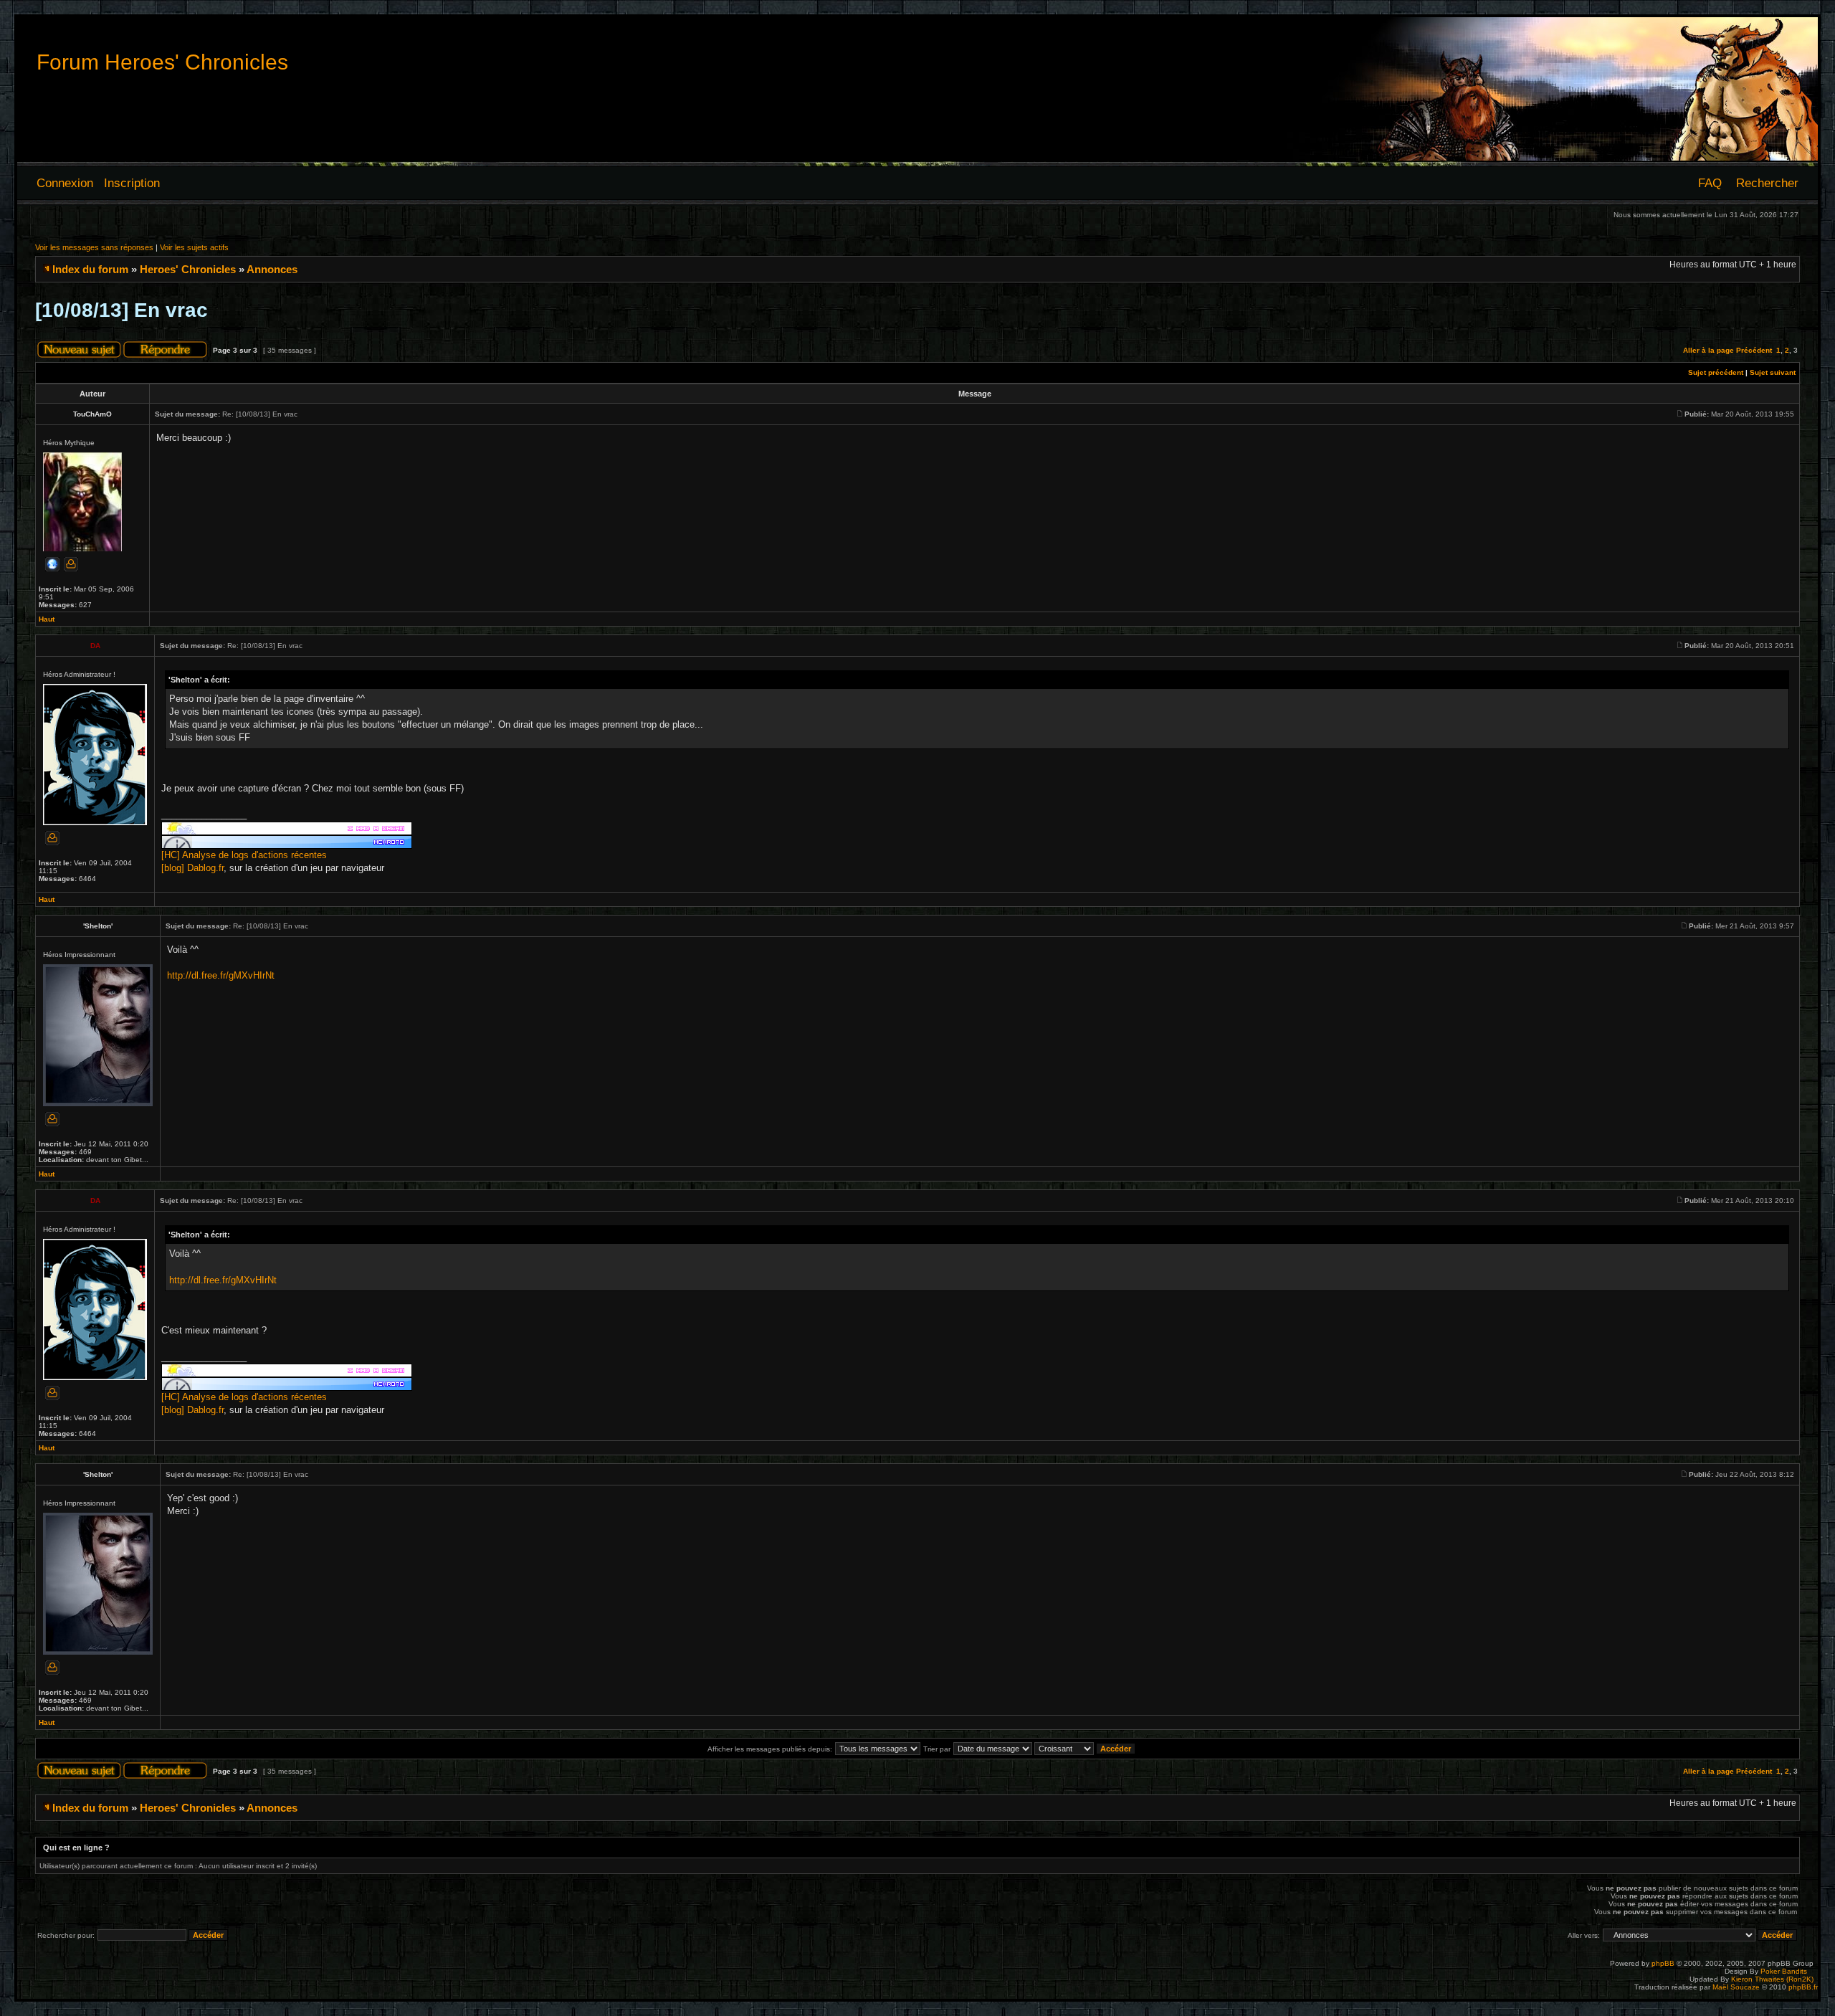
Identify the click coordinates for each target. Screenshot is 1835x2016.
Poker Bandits (1784, 1971)
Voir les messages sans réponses (94, 247)
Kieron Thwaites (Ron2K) (1772, 1979)
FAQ (1710, 183)
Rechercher (1767, 183)
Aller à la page (1708, 350)
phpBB (1663, 1963)
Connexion (65, 183)
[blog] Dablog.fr (192, 868)
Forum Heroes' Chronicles (162, 62)
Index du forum (90, 269)
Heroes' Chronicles (188, 269)
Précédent (1754, 350)
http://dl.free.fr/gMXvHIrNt (221, 975)
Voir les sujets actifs (194, 247)
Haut (47, 619)
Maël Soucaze (1736, 1987)
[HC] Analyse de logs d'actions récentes (244, 855)
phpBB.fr (1803, 1987)
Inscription (132, 183)
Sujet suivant (1773, 372)
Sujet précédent (1716, 372)
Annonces (272, 269)
